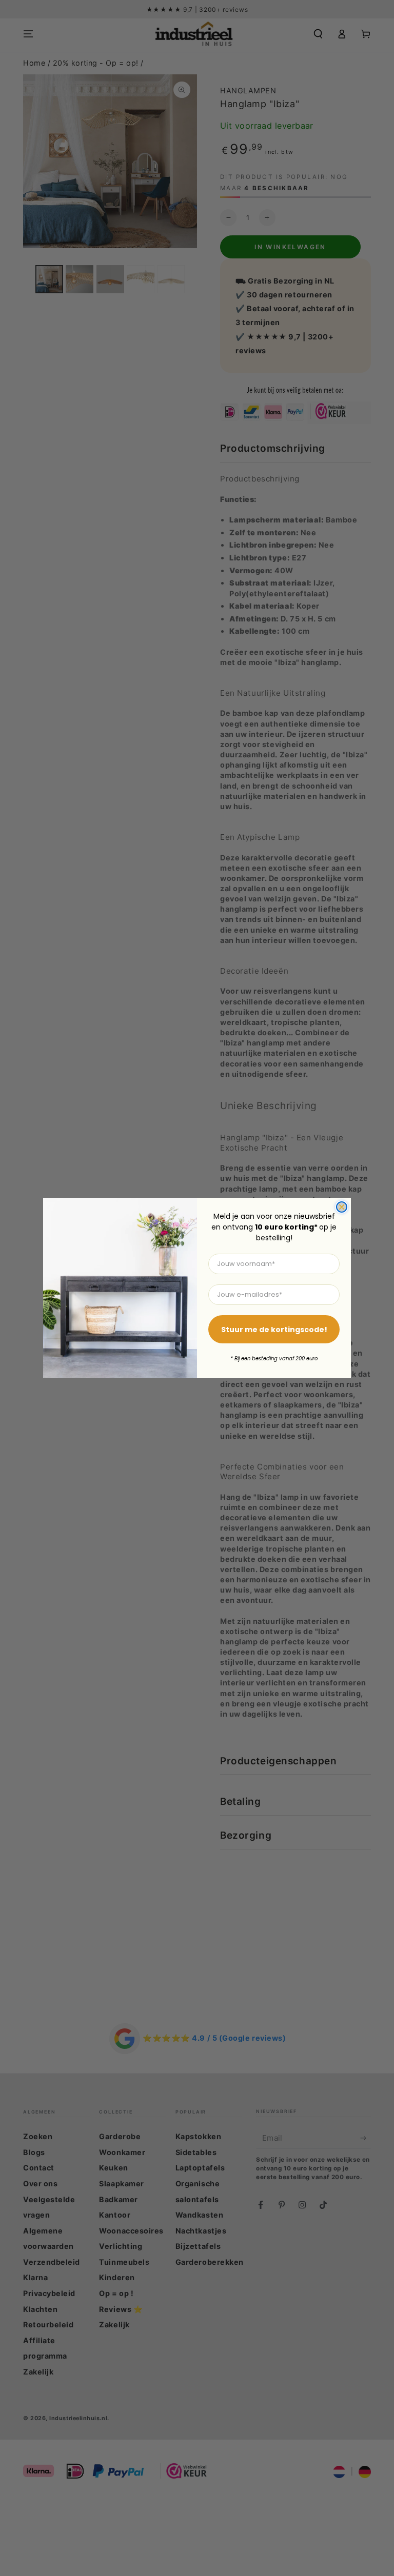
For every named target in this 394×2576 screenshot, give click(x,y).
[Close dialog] (342, 1207)
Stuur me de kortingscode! (274, 1330)
